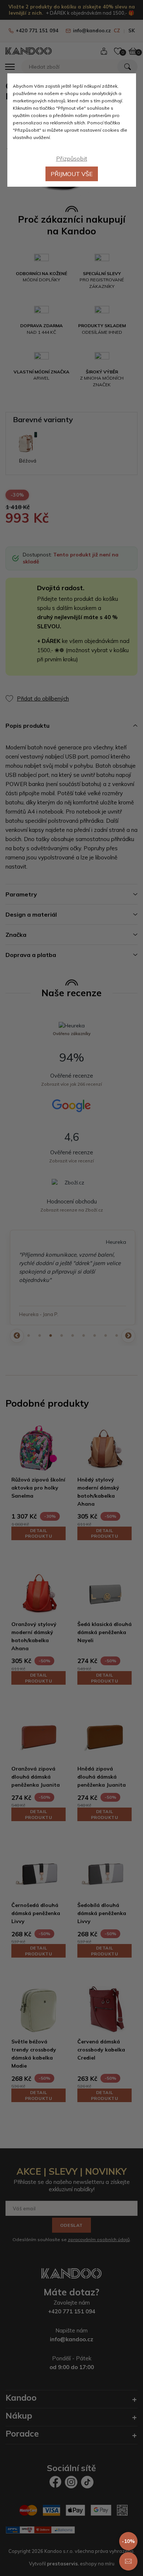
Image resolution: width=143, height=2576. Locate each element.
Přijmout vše (72, 174)
